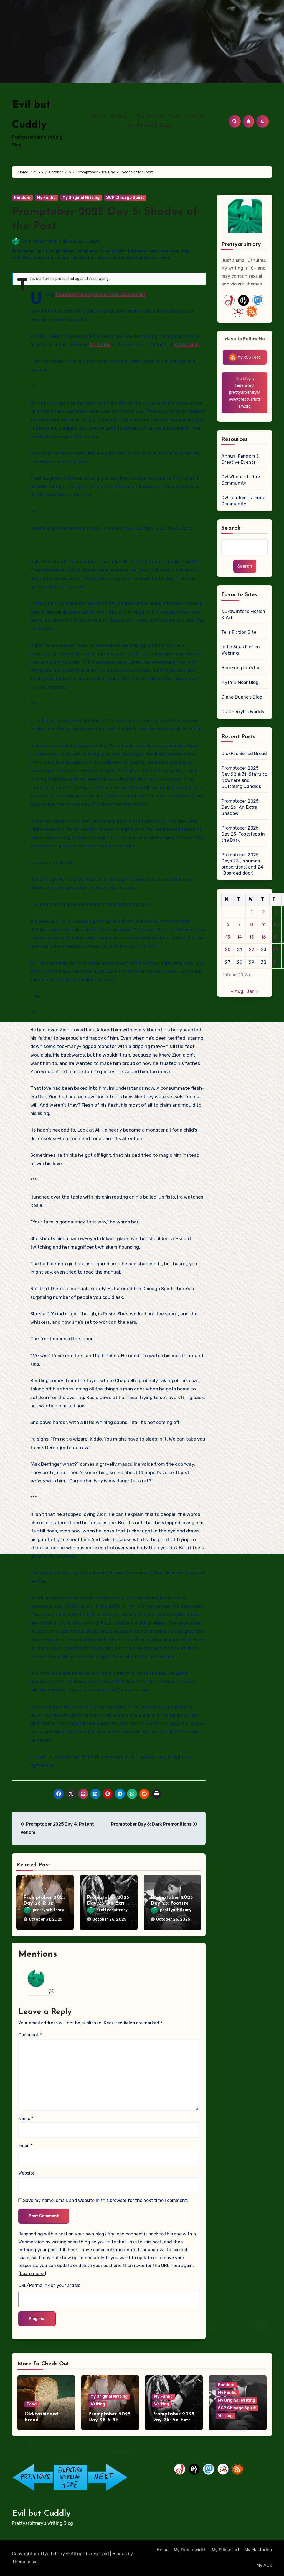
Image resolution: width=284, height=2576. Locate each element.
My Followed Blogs (150, 126)
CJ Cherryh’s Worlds (243, 712)
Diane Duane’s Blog (242, 697)
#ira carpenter (164, 251)
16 (264, 937)
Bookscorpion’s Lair (242, 668)
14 (239, 937)
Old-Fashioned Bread (244, 754)
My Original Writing (81, 198)
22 (252, 950)
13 (228, 937)
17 (275, 937)
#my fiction (45, 258)
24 (275, 950)
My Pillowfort (226, 2550)
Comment (30, 2035)
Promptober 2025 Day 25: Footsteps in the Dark (172, 1904)
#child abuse (62, 251)
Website (26, 2173)
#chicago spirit (32, 251)
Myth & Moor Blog (240, 682)
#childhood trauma (95, 251)
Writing (119, 117)
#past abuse (138, 258)
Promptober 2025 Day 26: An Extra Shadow (108, 1904)
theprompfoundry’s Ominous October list (100, 294)
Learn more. (32, 2274)
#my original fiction (77, 258)
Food (174, 117)
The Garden (150, 117)
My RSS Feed (249, 357)
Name (26, 2118)
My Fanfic (46, 198)
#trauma (161, 258)
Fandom (195, 117)
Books (99, 117)
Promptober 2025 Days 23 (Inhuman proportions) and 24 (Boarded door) (242, 864)
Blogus (120, 2554)
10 (276, 924)
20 (228, 950)
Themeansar (25, 2562)
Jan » (253, 991)
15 (252, 937)
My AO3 (264, 2565)
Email (25, 2146)
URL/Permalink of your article (49, 2285)
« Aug (237, 991)
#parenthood (111, 258)
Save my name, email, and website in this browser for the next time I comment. (106, 2200)
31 (275, 962)
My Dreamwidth (190, 2550)
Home (163, 2550)
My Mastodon (258, 2550)
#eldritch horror (132, 251)
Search (231, 528)
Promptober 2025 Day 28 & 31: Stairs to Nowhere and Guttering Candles (244, 777)
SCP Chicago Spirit (125, 198)
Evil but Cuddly (41, 2514)
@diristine (100, 344)
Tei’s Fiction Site (239, 632)
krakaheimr (187, 344)
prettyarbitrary (45, 241)
